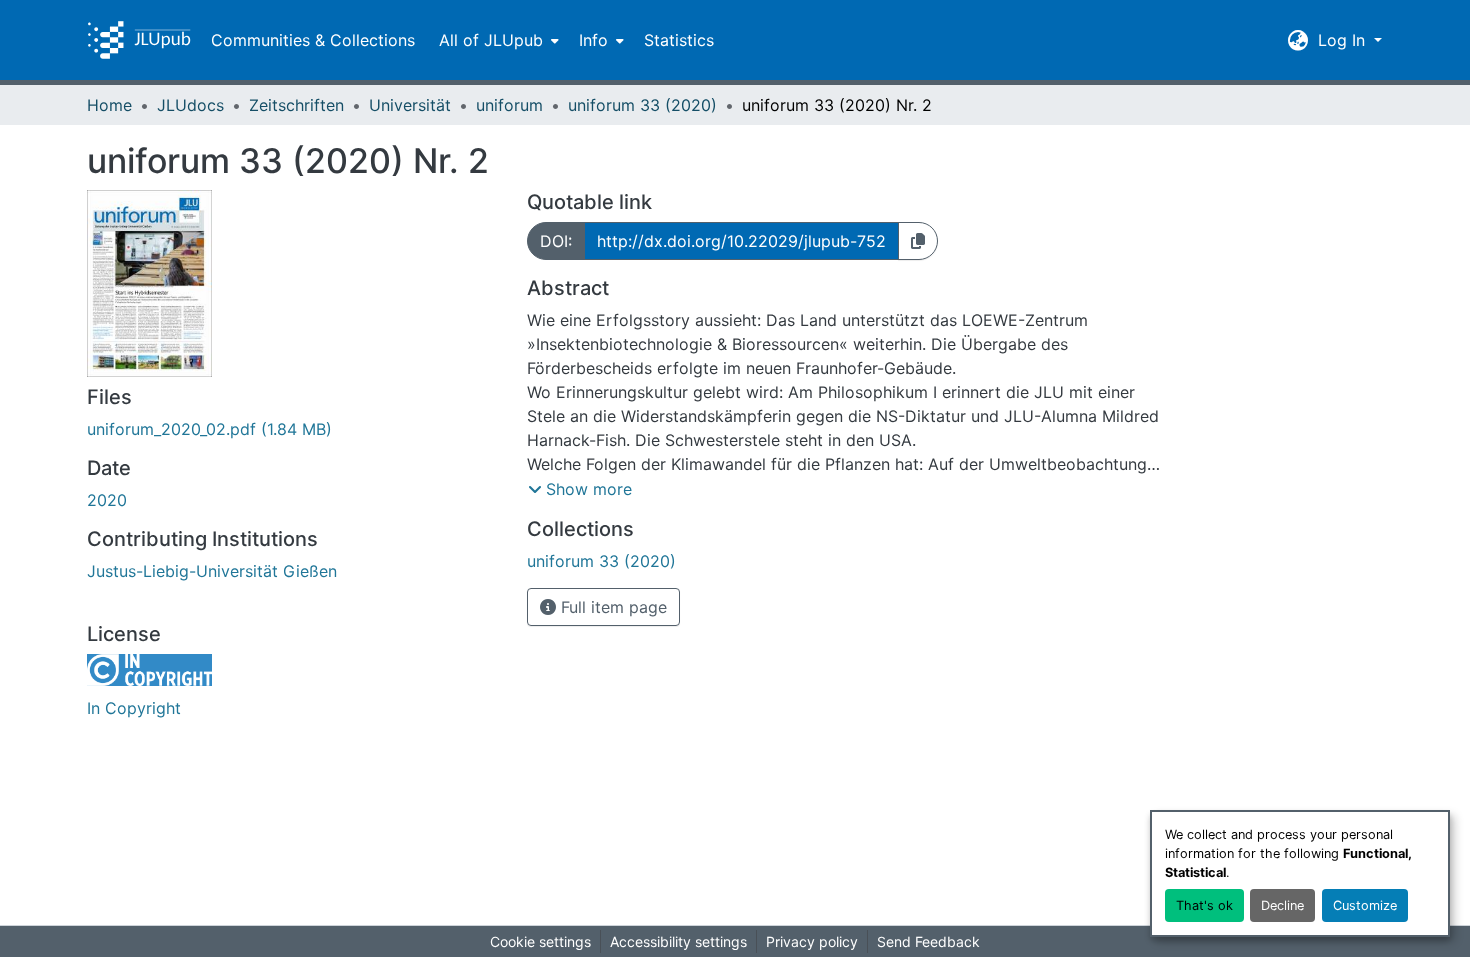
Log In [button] (1344, 40)
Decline (1282, 905)
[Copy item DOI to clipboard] (918, 241)
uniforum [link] (509, 105)
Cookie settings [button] (540, 941)
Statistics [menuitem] (679, 40)
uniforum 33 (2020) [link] (642, 105)
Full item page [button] (611, 607)
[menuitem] (497, 40)
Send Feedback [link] (928, 941)
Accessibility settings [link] (678, 941)
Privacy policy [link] (812, 941)
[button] (139, 40)
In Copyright (134, 708)
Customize (1365, 905)
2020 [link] (107, 500)
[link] (295, 429)
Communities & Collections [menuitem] (313, 40)
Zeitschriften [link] (296, 105)
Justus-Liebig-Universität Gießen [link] (212, 571)
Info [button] (593, 40)
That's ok (1204, 905)
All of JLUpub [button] (491, 40)
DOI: (556, 241)
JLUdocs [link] (190, 105)
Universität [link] (410, 105)
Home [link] (109, 105)
